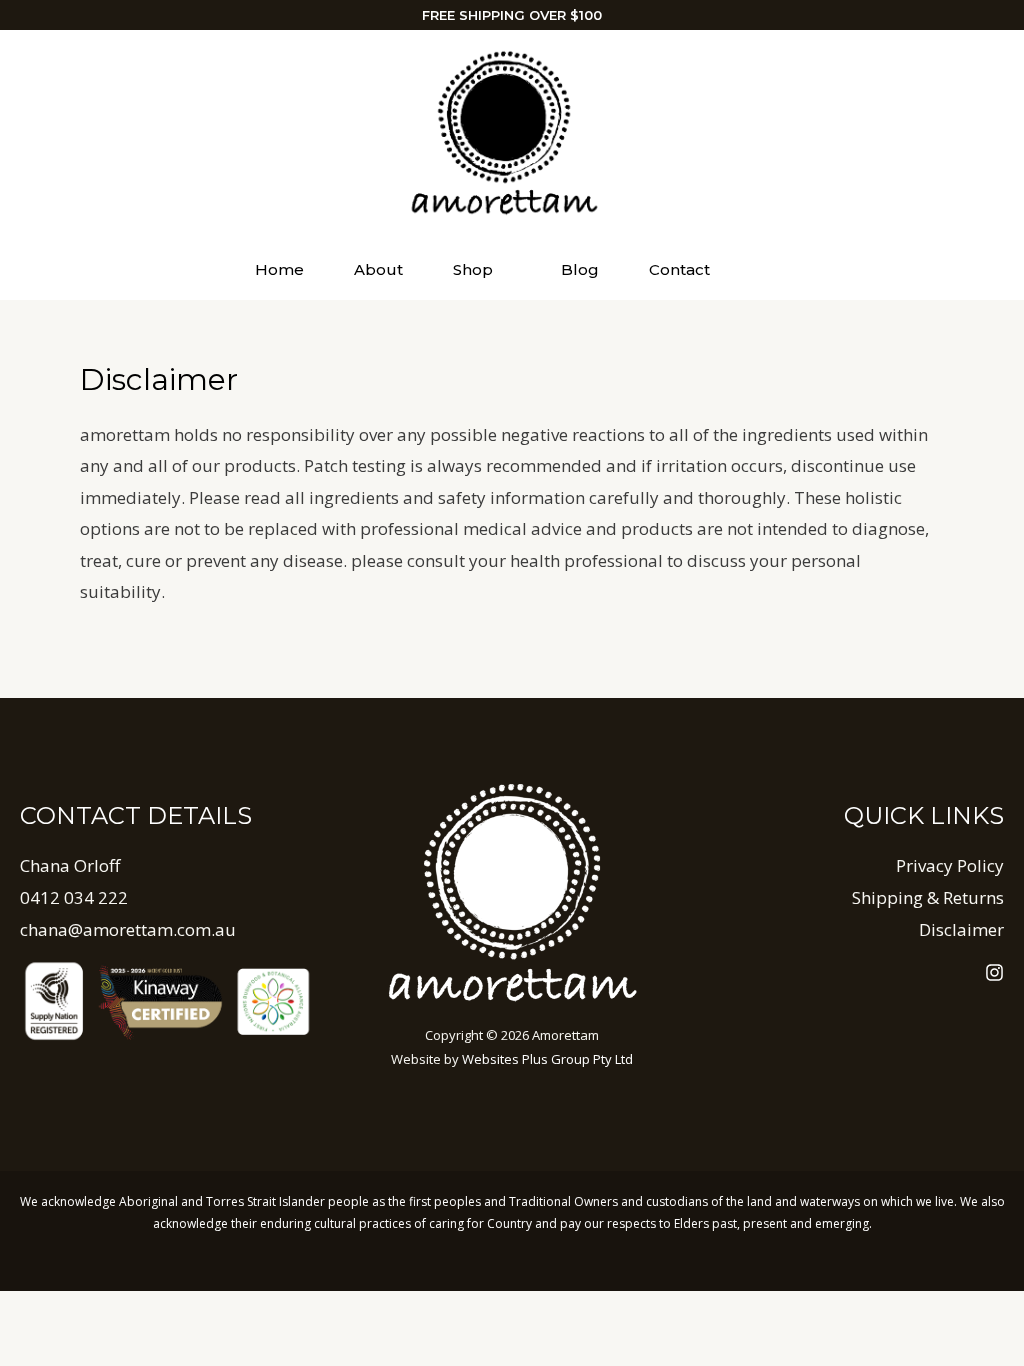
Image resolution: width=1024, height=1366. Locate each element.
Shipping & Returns (928, 897)
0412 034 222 (74, 897)
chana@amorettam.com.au (128, 929)
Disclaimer (961, 929)
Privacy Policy (950, 865)
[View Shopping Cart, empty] (774, 269)
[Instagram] (994, 972)
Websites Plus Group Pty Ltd (547, 1059)
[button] (502, 270)
